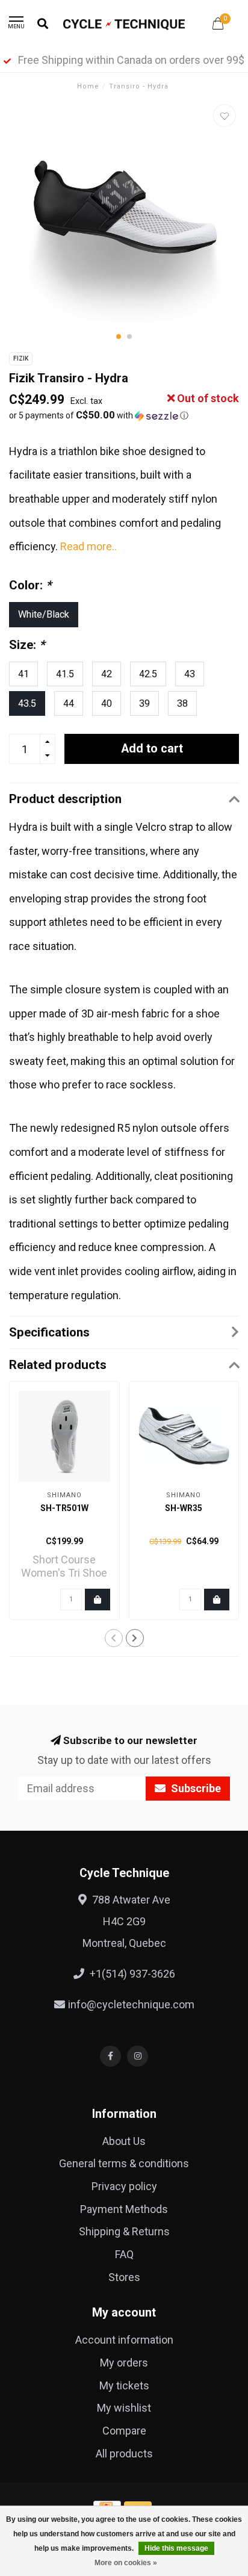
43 (190, 674)
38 (182, 703)
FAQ (124, 2254)
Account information (124, 2340)
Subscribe (195, 1788)
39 (144, 703)
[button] (119, 337)
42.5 (148, 674)
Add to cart (152, 749)
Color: (30, 585)
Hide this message (176, 2548)
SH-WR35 (184, 1508)
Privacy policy (124, 2186)
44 (69, 703)
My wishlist (124, 2408)
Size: (27, 645)
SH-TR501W (64, 1508)
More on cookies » (126, 2563)
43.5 (27, 703)
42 (107, 674)
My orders (124, 2363)
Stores (124, 2277)
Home (88, 86)
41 (23, 674)
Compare (124, 2431)
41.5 (65, 674)
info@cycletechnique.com (131, 2004)
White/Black (44, 614)
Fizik (21, 358)
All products (124, 2453)
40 (107, 703)
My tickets (124, 2385)
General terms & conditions (124, 2163)
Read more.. (88, 546)
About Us (124, 2141)
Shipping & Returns (124, 2231)
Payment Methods (124, 2209)
